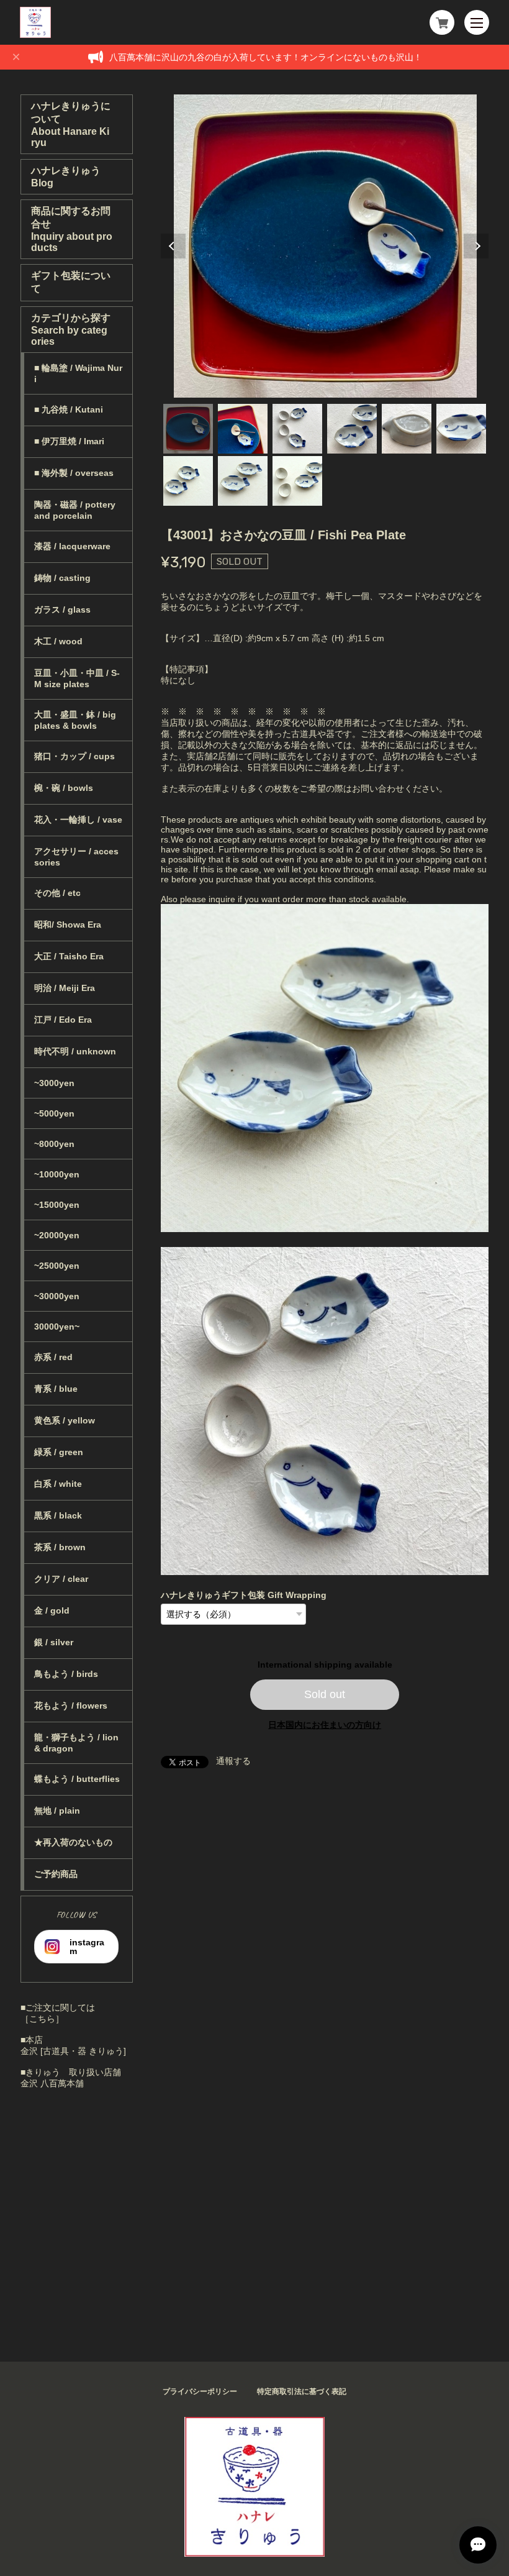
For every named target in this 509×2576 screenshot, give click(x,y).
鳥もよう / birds (66, 1674)
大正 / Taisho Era (69, 956)
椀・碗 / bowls (64, 788)
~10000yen (57, 1174)
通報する (233, 1761)
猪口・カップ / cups (74, 756)
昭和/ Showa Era (68, 925)
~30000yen (57, 1296)
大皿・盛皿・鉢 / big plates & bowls (75, 720)
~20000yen (57, 1235)
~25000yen (57, 1266)
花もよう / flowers (71, 1706)
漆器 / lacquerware (72, 546)
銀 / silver (54, 1642)
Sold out (325, 1694)
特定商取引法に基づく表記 (302, 2391)
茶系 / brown (60, 1547)
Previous (173, 246)
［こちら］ (42, 2019)
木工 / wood (58, 641)
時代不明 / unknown (75, 1051)
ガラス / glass (62, 610)
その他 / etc (57, 893)
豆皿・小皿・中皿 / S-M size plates (77, 678)
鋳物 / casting (62, 578)
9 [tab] (297, 481)
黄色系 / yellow (65, 1420)
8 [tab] (243, 481)
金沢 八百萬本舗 (52, 2083)
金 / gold (52, 1610)
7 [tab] (188, 481)
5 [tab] (407, 429)
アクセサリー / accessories (76, 857)
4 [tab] (352, 429)
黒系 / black (58, 1515)
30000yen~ (57, 1327)
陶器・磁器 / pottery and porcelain (75, 510)
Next (476, 246)
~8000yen (54, 1144)
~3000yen (54, 1083)
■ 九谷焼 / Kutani (69, 409)
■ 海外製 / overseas (74, 473)
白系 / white (58, 1484)
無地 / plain (57, 1811)
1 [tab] (188, 429)
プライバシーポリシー (200, 2391)
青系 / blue (56, 1389)
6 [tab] (461, 429)
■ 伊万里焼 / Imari (69, 441)
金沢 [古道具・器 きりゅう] (73, 2051)
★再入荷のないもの (73, 1842)
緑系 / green (59, 1452)
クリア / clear (61, 1579)
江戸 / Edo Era (63, 1020)
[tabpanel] (325, 246)
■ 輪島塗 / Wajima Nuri (78, 373)
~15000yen (57, 1205)
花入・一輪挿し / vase (78, 820)
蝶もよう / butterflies (77, 1779)
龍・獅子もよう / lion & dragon (76, 1743)
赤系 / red (53, 1357)
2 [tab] (243, 429)
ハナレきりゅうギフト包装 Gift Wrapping (244, 1595)
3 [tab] (297, 429)
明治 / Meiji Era (65, 988)
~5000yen (54, 1113)
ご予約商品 (56, 1874)
